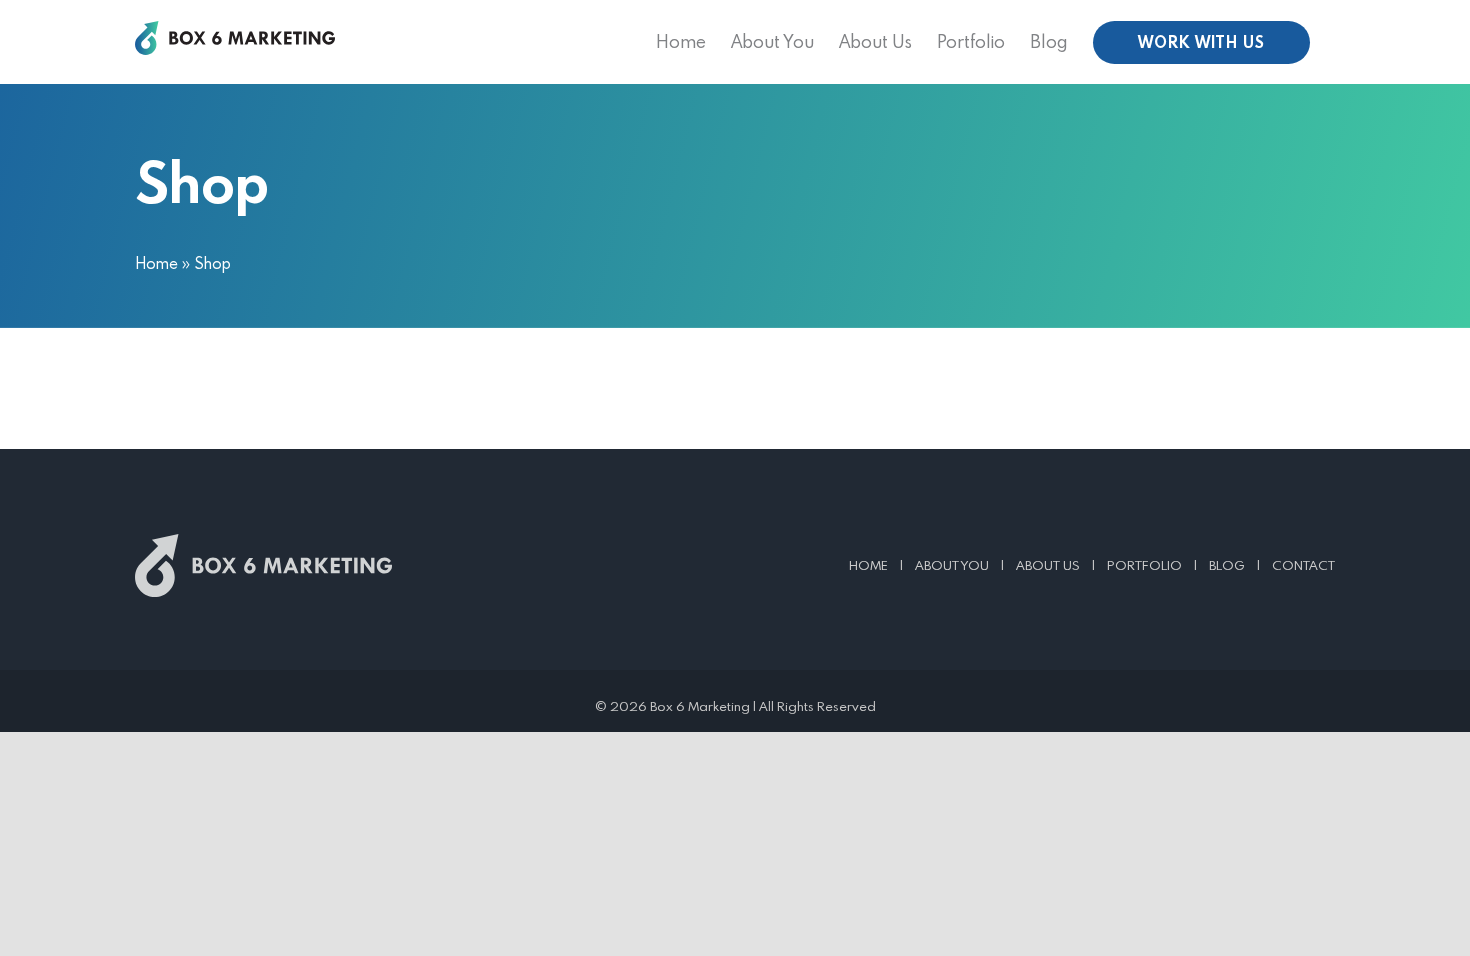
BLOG (1227, 565)
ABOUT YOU (952, 565)
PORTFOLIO (1144, 565)
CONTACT (1303, 565)
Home (156, 263)
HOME (868, 565)
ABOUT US (1048, 565)
